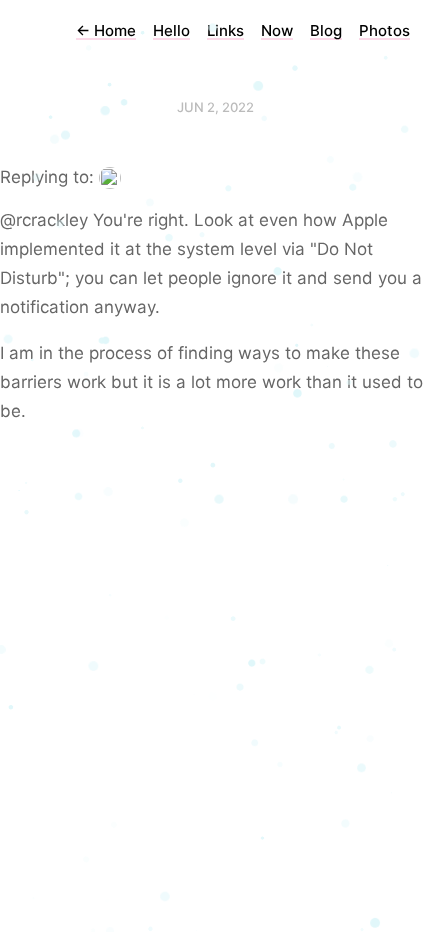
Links (225, 30)
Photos (384, 30)
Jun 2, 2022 (215, 107)
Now (277, 30)
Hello (171, 30)
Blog (326, 30)
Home (106, 30)
